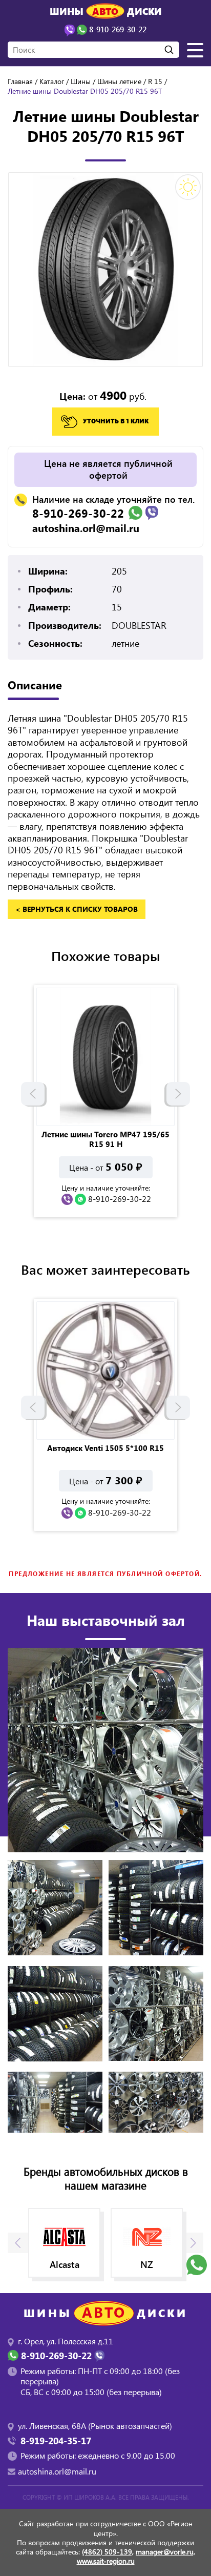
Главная (20, 81)
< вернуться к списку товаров (77, 909)
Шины (81, 81)
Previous (33, 1094)
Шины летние (119, 81)
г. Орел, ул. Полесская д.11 (66, 2341)
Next (178, 1094)
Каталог (52, 81)
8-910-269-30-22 (78, 513)
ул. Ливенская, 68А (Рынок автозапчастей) (95, 2426)
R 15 (155, 81)
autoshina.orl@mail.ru (86, 528)
